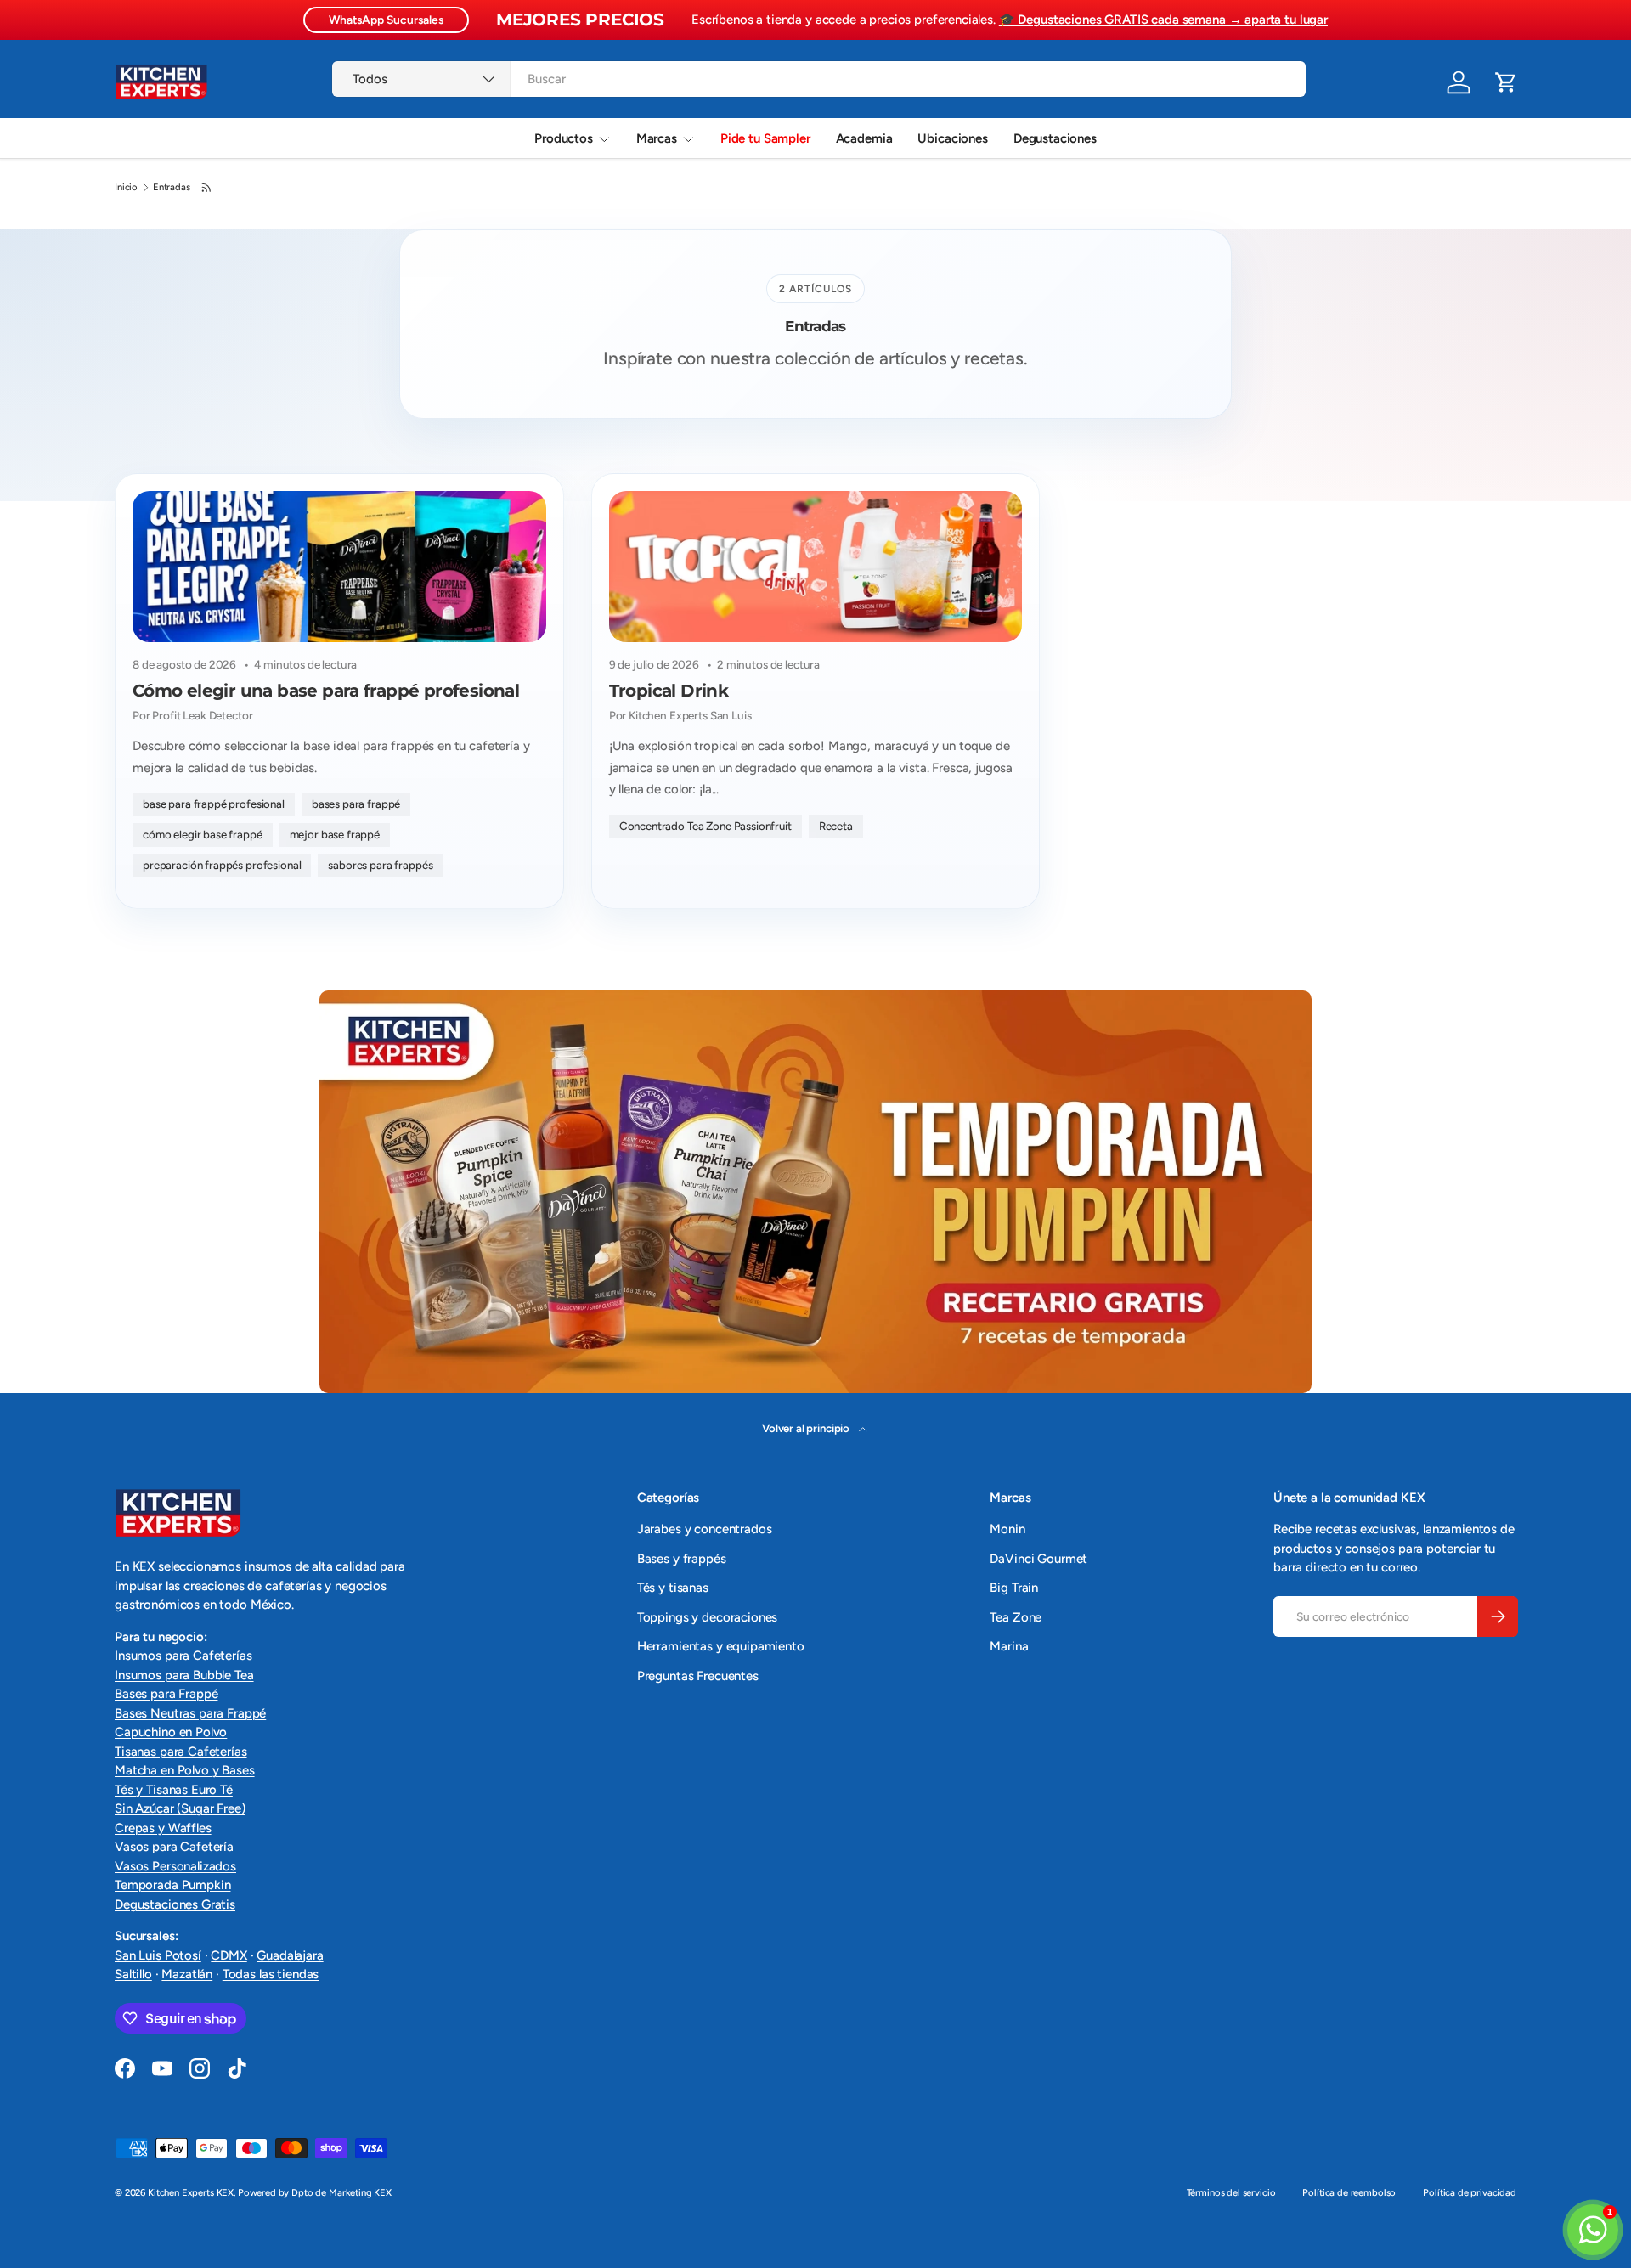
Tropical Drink (669, 690)
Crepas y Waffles (163, 1828)
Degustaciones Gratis (175, 1904)
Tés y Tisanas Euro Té (174, 1790)
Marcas (657, 138)
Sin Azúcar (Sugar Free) (180, 1808)
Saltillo (133, 1974)
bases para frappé (356, 804)
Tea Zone (1016, 1617)
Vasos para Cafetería (174, 1847)
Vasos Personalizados (175, 1866)
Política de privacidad (1470, 2192)
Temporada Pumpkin (172, 1885)
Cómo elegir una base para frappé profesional (326, 690)
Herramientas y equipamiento (721, 1646)
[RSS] (207, 188)
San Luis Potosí (158, 1955)
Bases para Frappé (166, 1694)
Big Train (1014, 1588)
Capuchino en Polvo (171, 1732)
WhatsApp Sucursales (386, 20)
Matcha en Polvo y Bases (185, 1770)
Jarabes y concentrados (705, 1529)
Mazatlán (187, 1974)
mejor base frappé (335, 834)
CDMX (229, 1955)
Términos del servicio (1231, 2192)
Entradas (172, 187)
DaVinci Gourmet (1038, 1559)
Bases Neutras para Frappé (190, 1713)
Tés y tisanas (673, 1588)
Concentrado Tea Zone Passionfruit (705, 826)
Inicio (126, 187)
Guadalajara (290, 1955)
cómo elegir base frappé (203, 834)
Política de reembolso (1349, 2192)
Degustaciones (1055, 138)
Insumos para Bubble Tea (184, 1675)
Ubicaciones (952, 138)
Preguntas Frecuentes (698, 1676)
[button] (1506, 82)
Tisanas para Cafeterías (181, 1752)
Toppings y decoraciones (708, 1617)
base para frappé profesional (214, 804)
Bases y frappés (682, 1559)
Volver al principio (807, 1428)
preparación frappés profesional (222, 865)
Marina (1009, 1646)
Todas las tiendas (271, 1974)
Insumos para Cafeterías (183, 1656)
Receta (836, 826)
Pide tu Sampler (765, 138)
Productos (564, 138)
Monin (1007, 1529)
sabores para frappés (380, 865)
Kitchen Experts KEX (191, 2192)
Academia (864, 138)
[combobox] (818, 79)
